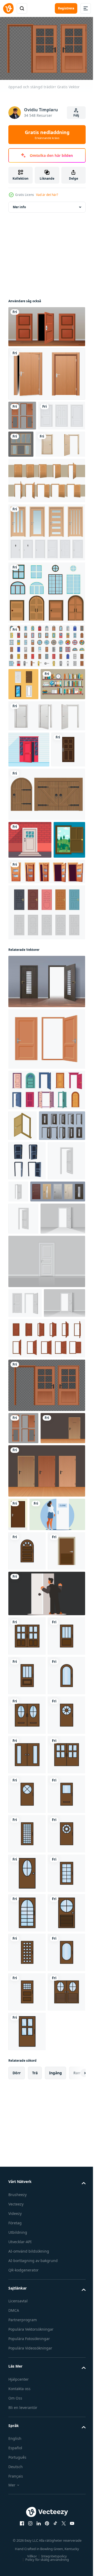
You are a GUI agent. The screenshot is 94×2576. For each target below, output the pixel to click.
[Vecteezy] (8, 8)
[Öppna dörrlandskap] (24, 973)
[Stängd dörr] (30, 935)
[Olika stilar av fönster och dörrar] (46, 620)
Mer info (19, 204)
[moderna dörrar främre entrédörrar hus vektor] (25, 845)
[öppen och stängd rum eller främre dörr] (46, 1005)
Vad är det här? (47, 195)
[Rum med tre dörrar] (46, 324)
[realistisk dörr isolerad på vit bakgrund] (27, 1364)
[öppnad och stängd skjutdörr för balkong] (70, 442)
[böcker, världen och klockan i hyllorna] (31, 744)
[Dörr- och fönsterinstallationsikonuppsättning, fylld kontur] (46, 673)
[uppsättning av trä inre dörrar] (46, 1769)
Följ (76, 115)
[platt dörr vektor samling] (23, 711)
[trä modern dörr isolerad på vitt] (46, 371)
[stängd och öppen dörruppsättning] (46, 508)
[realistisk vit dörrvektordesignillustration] (32, 443)
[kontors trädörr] (31, 1726)
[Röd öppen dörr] (29, 809)
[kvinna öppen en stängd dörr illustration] (36, 1846)
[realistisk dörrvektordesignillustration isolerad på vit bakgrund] (46, 560)
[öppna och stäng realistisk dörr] (25, 1539)
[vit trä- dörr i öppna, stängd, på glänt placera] (46, 775)
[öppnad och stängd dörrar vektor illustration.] (46, 1172)
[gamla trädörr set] (46, 890)
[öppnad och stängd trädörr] (22, 413)
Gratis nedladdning (47, 135)
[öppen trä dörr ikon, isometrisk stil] (23, 1259)
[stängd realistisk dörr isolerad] (46, 1497)
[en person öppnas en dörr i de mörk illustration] (46, 1964)
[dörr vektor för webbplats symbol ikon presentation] (27, 1882)
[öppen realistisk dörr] (31, 1454)
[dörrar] (46, 1046)
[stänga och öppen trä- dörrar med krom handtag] (33, 471)
